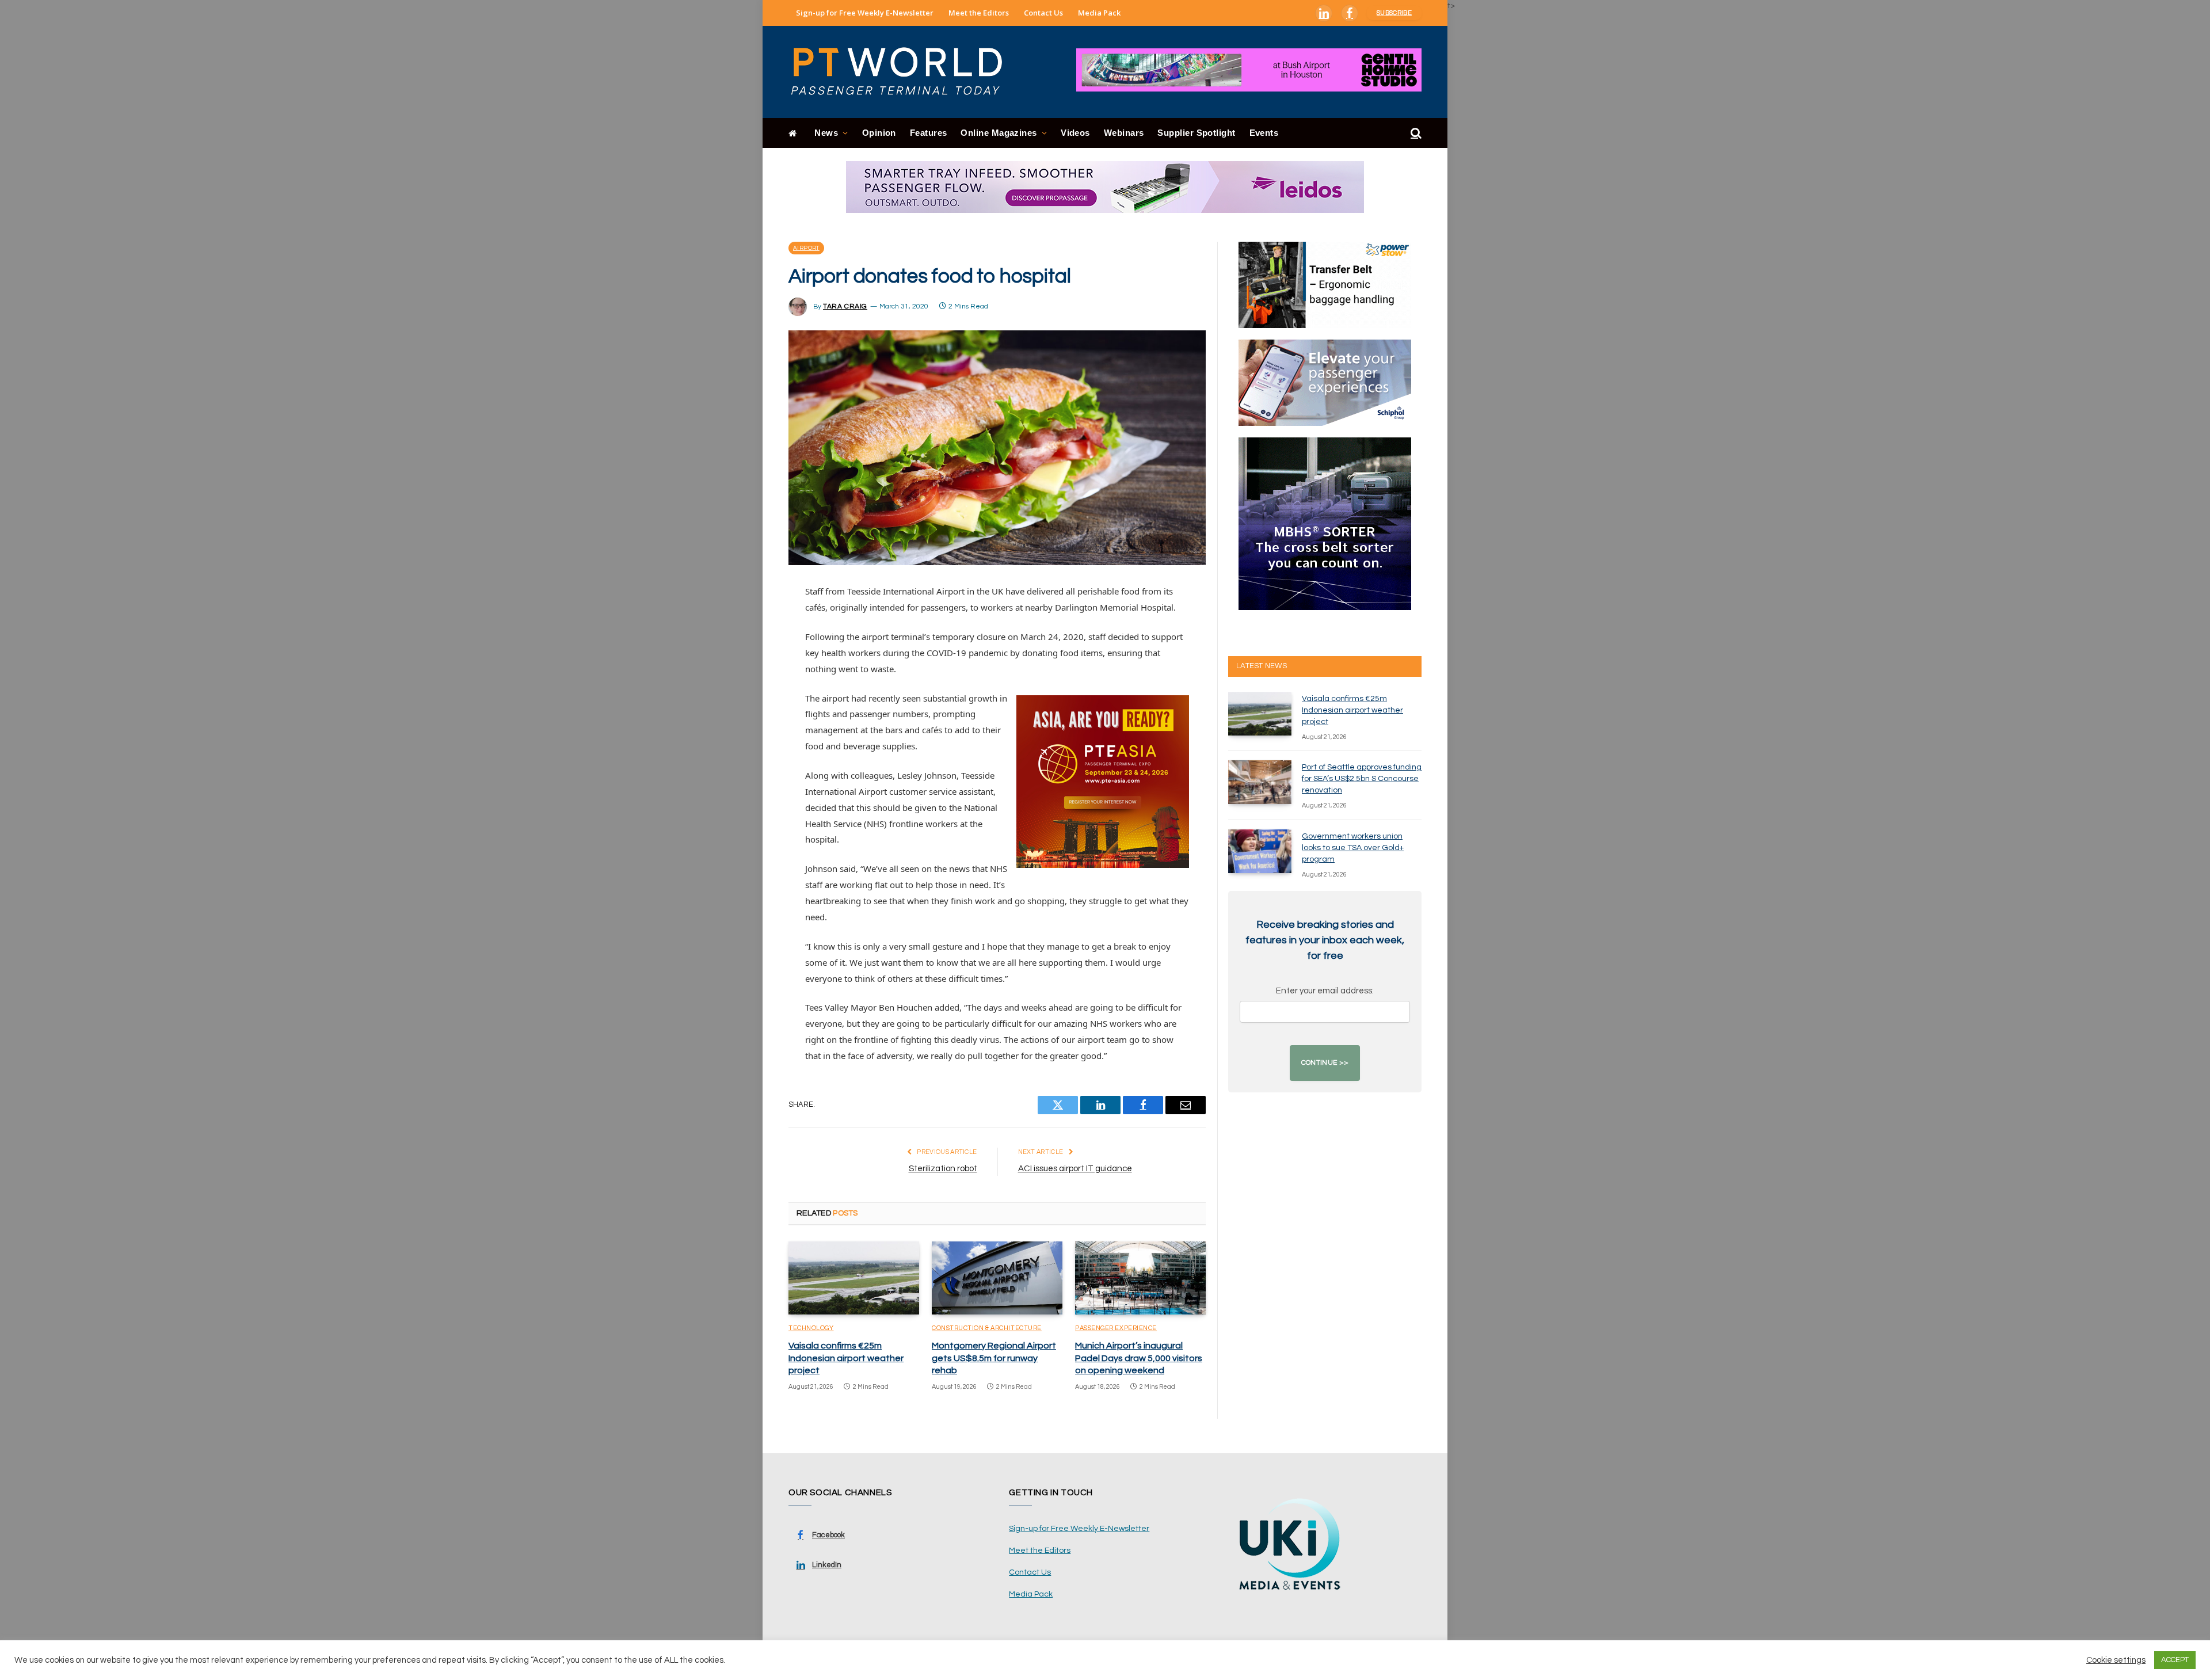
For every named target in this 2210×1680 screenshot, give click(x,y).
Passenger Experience (1116, 1328)
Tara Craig (845, 306)
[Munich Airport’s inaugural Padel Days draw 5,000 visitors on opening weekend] (1140, 1278)
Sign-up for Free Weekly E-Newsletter (865, 13)
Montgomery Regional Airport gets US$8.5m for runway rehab (994, 1358)
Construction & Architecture (987, 1328)
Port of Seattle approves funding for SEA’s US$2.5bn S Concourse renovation (1362, 779)
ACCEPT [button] (2175, 1660)
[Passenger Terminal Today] (904, 72)
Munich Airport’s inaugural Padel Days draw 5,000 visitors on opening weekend (1139, 1358)
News (826, 133)
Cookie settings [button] (2116, 1660)
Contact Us (1043, 13)
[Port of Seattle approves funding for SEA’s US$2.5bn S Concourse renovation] (1260, 782)
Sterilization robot (943, 1169)
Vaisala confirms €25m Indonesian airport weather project (846, 1358)
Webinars (1124, 133)
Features (929, 133)
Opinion (879, 133)
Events (1264, 133)
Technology (811, 1328)
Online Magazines (999, 133)
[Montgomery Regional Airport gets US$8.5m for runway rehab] (997, 1278)
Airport (806, 248)
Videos (1075, 133)
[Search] (1415, 133)
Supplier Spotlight (1196, 133)
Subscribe (1394, 13)
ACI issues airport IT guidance (1075, 1169)
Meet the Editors (979, 13)
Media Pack (1099, 13)
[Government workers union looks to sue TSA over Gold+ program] (1260, 851)
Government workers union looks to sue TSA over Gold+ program (1353, 848)
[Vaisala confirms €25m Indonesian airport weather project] (854, 1278)
